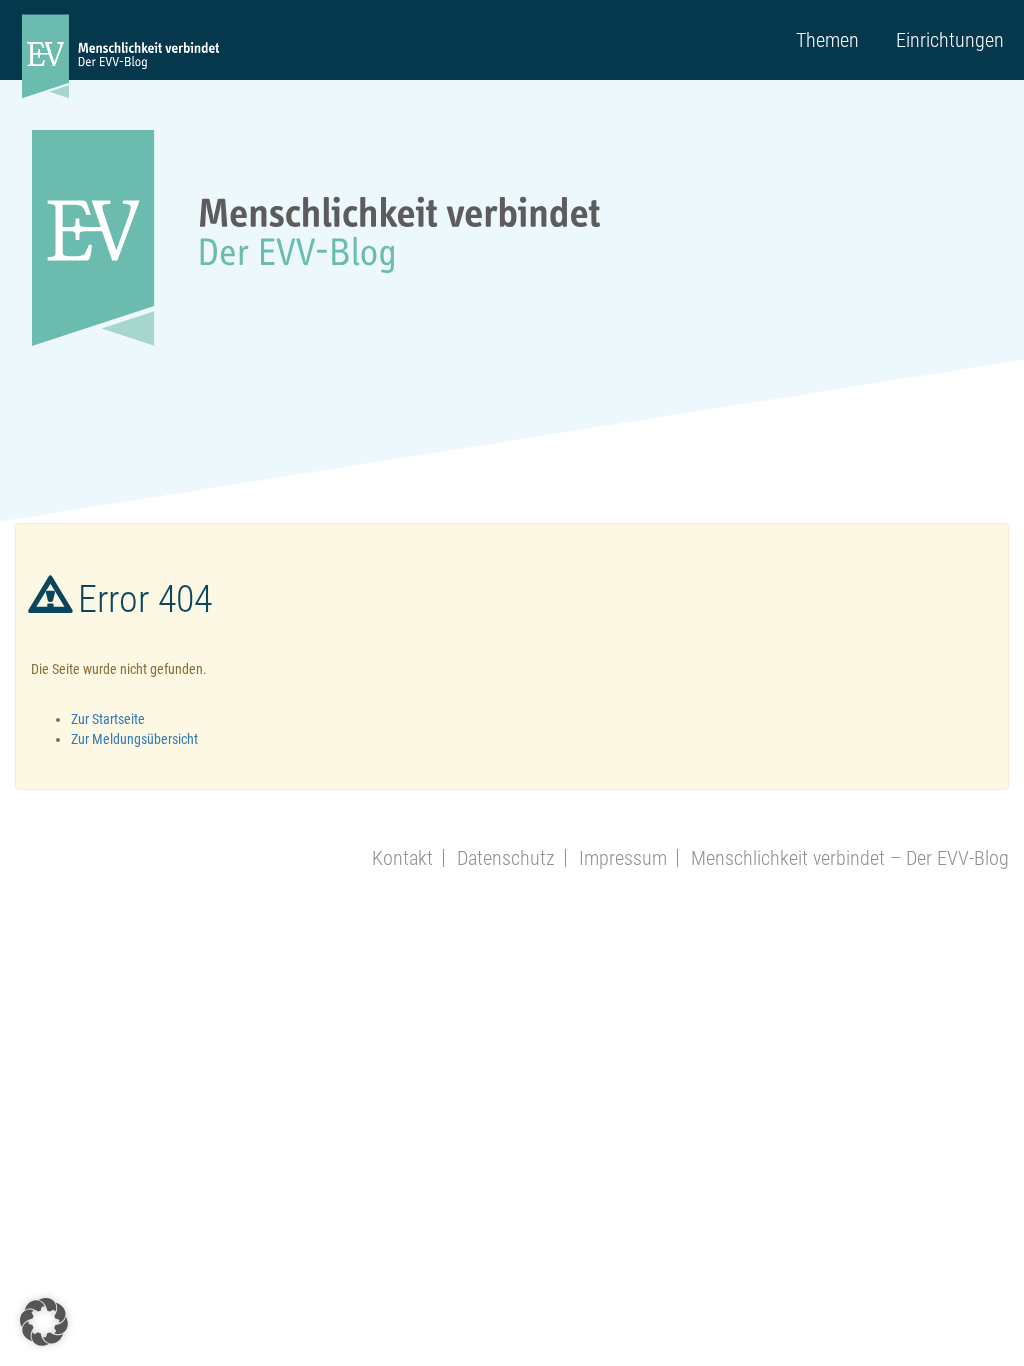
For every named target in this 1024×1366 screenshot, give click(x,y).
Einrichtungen (950, 40)
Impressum (623, 858)
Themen (827, 40)
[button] (44, 1322)
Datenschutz (506, 858)
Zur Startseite (108, 719)
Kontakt (402, 858)
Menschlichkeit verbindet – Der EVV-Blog (850, 858)
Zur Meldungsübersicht (134, 739)
